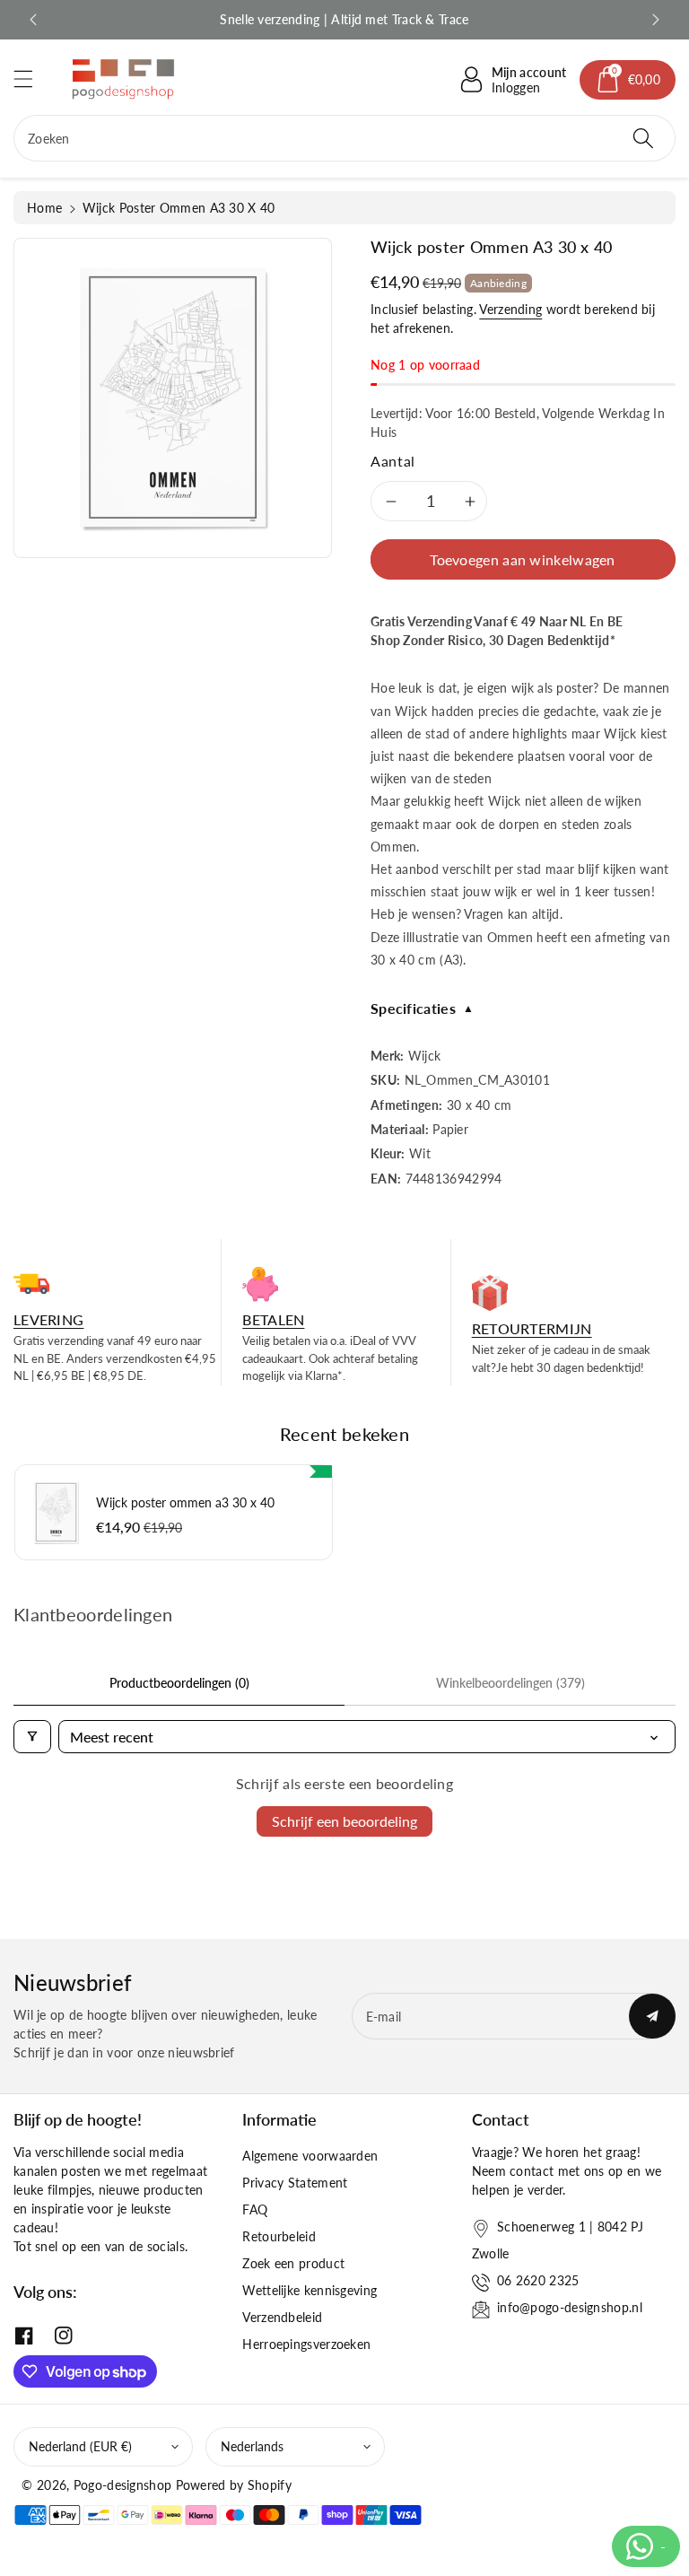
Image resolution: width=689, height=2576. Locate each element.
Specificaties (422, 1008)
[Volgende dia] (656, 20)
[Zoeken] (643, 138)
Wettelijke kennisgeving (310, 2290)
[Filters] (32, 1737)
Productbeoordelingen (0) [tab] (179, 1683)
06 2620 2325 (538, 2280)
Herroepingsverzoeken (306, 2344)
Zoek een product (293, 2263)
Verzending (510, 309)
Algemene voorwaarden (310, 2156)
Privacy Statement (295, 2183)
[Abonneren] (652, 2016)
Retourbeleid (279, 2236)
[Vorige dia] (33, 20)
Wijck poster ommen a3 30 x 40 (185, 1503)
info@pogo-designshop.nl (570, 2307)
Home (44, 208)
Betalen (273, 1319)
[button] (31, 79)
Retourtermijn (532, 1328)
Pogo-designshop (123, 2485)
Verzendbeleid (282, 2317)
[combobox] (344, 138)
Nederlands (252, 2446)
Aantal (393, 461)
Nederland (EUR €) (80, 2446)
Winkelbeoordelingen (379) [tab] (510, 1683)
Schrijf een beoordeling (344, 1821)
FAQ (255, 2209)
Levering (48, 1319)
